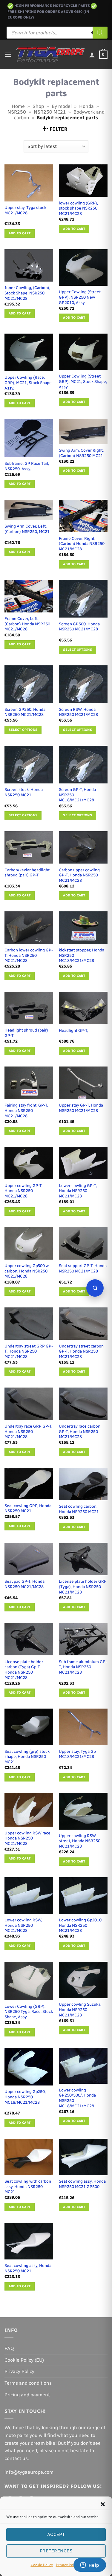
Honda (86, 106)
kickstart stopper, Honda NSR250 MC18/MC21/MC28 (82, 955)
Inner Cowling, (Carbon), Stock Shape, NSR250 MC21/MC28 (27, 293)
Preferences (56, 2551)
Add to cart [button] (20, 233)
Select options (78, 650)
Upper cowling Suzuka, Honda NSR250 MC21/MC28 (80, 2009)
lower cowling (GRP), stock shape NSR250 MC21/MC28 (78, 208)
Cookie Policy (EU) (24, 2360)
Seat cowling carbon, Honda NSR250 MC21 (79, 1509)
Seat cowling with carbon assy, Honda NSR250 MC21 (28, 2186)
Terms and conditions (28, 2383)
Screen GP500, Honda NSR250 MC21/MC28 (79, 627)
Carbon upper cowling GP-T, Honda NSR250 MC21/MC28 (79, 875)
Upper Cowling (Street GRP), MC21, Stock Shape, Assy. (83, 381)
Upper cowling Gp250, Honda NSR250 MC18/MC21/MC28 (25, 2097)
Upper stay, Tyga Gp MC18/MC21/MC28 (77, 1754)
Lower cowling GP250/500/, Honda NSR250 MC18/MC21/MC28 (77, 2098)
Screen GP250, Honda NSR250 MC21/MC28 (25, 712)
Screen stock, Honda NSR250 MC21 (24, 792)
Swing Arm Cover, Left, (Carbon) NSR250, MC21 (27, 529)
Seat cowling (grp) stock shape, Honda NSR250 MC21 (27, 1757)
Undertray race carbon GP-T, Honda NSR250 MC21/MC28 (80, 1431)
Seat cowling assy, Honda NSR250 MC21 (28, 2268)
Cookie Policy (42, 2565)
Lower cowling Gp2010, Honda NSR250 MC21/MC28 (81, 1925)
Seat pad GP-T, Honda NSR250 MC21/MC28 (24, 1584)
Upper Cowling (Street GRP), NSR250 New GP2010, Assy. (80, 297)
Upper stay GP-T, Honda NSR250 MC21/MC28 (81, 1108)
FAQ (9, 2348)
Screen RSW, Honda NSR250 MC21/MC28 (78, 712)
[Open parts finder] (95, 1288)
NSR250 (17, 112)
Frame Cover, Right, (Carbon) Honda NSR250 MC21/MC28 (82, 544)
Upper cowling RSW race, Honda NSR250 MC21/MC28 (28, 1838)
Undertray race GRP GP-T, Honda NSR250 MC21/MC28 (28, 1431)
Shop (38, 106)
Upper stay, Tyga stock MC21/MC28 (25, 210)
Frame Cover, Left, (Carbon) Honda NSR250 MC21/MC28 (27, 624)
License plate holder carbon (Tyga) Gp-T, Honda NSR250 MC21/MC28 (24, 1670)
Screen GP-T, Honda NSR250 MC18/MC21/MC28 (77, 795)
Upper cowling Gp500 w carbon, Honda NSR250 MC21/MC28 (27, 1271)
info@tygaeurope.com (29, 2472)
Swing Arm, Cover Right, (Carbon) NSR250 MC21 (81, 453)
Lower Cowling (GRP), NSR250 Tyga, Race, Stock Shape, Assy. (29, 2012)
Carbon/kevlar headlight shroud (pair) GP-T (27, 873)
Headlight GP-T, (73, 1030)
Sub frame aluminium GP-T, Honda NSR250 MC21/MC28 (83, 1667)
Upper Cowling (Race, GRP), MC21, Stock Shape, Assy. (29, 382)
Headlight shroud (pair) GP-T (26, 1033)
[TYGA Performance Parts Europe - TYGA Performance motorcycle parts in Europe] (50, 55)
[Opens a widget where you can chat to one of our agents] (90, 2566)
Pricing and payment (27, 2395)
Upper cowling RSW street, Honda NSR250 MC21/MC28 (80, 1841)
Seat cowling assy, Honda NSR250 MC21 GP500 (82, 2184)
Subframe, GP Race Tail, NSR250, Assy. (27, 466)
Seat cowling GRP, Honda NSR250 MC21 (28, 1508)
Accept (56, 2534)
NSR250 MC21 (50, 112)
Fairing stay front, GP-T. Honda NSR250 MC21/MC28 (26, 1110)
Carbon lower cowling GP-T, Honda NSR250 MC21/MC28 (29, 955)
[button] (103, 2504)
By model (62, 106)
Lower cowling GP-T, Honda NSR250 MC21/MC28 (78, 1191)
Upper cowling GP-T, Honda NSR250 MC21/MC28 (23, 1191)
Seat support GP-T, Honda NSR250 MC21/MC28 (83, 1268)
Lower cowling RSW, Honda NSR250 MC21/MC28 (23, 1925)
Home (18, 106)
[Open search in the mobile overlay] (57, 33)
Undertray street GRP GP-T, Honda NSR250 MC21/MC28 (29, 1351)
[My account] (92, 55)
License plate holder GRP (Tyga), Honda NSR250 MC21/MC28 (83, 1586)
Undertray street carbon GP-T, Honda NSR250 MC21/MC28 (81, 1351)
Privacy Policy (67, 2565)
